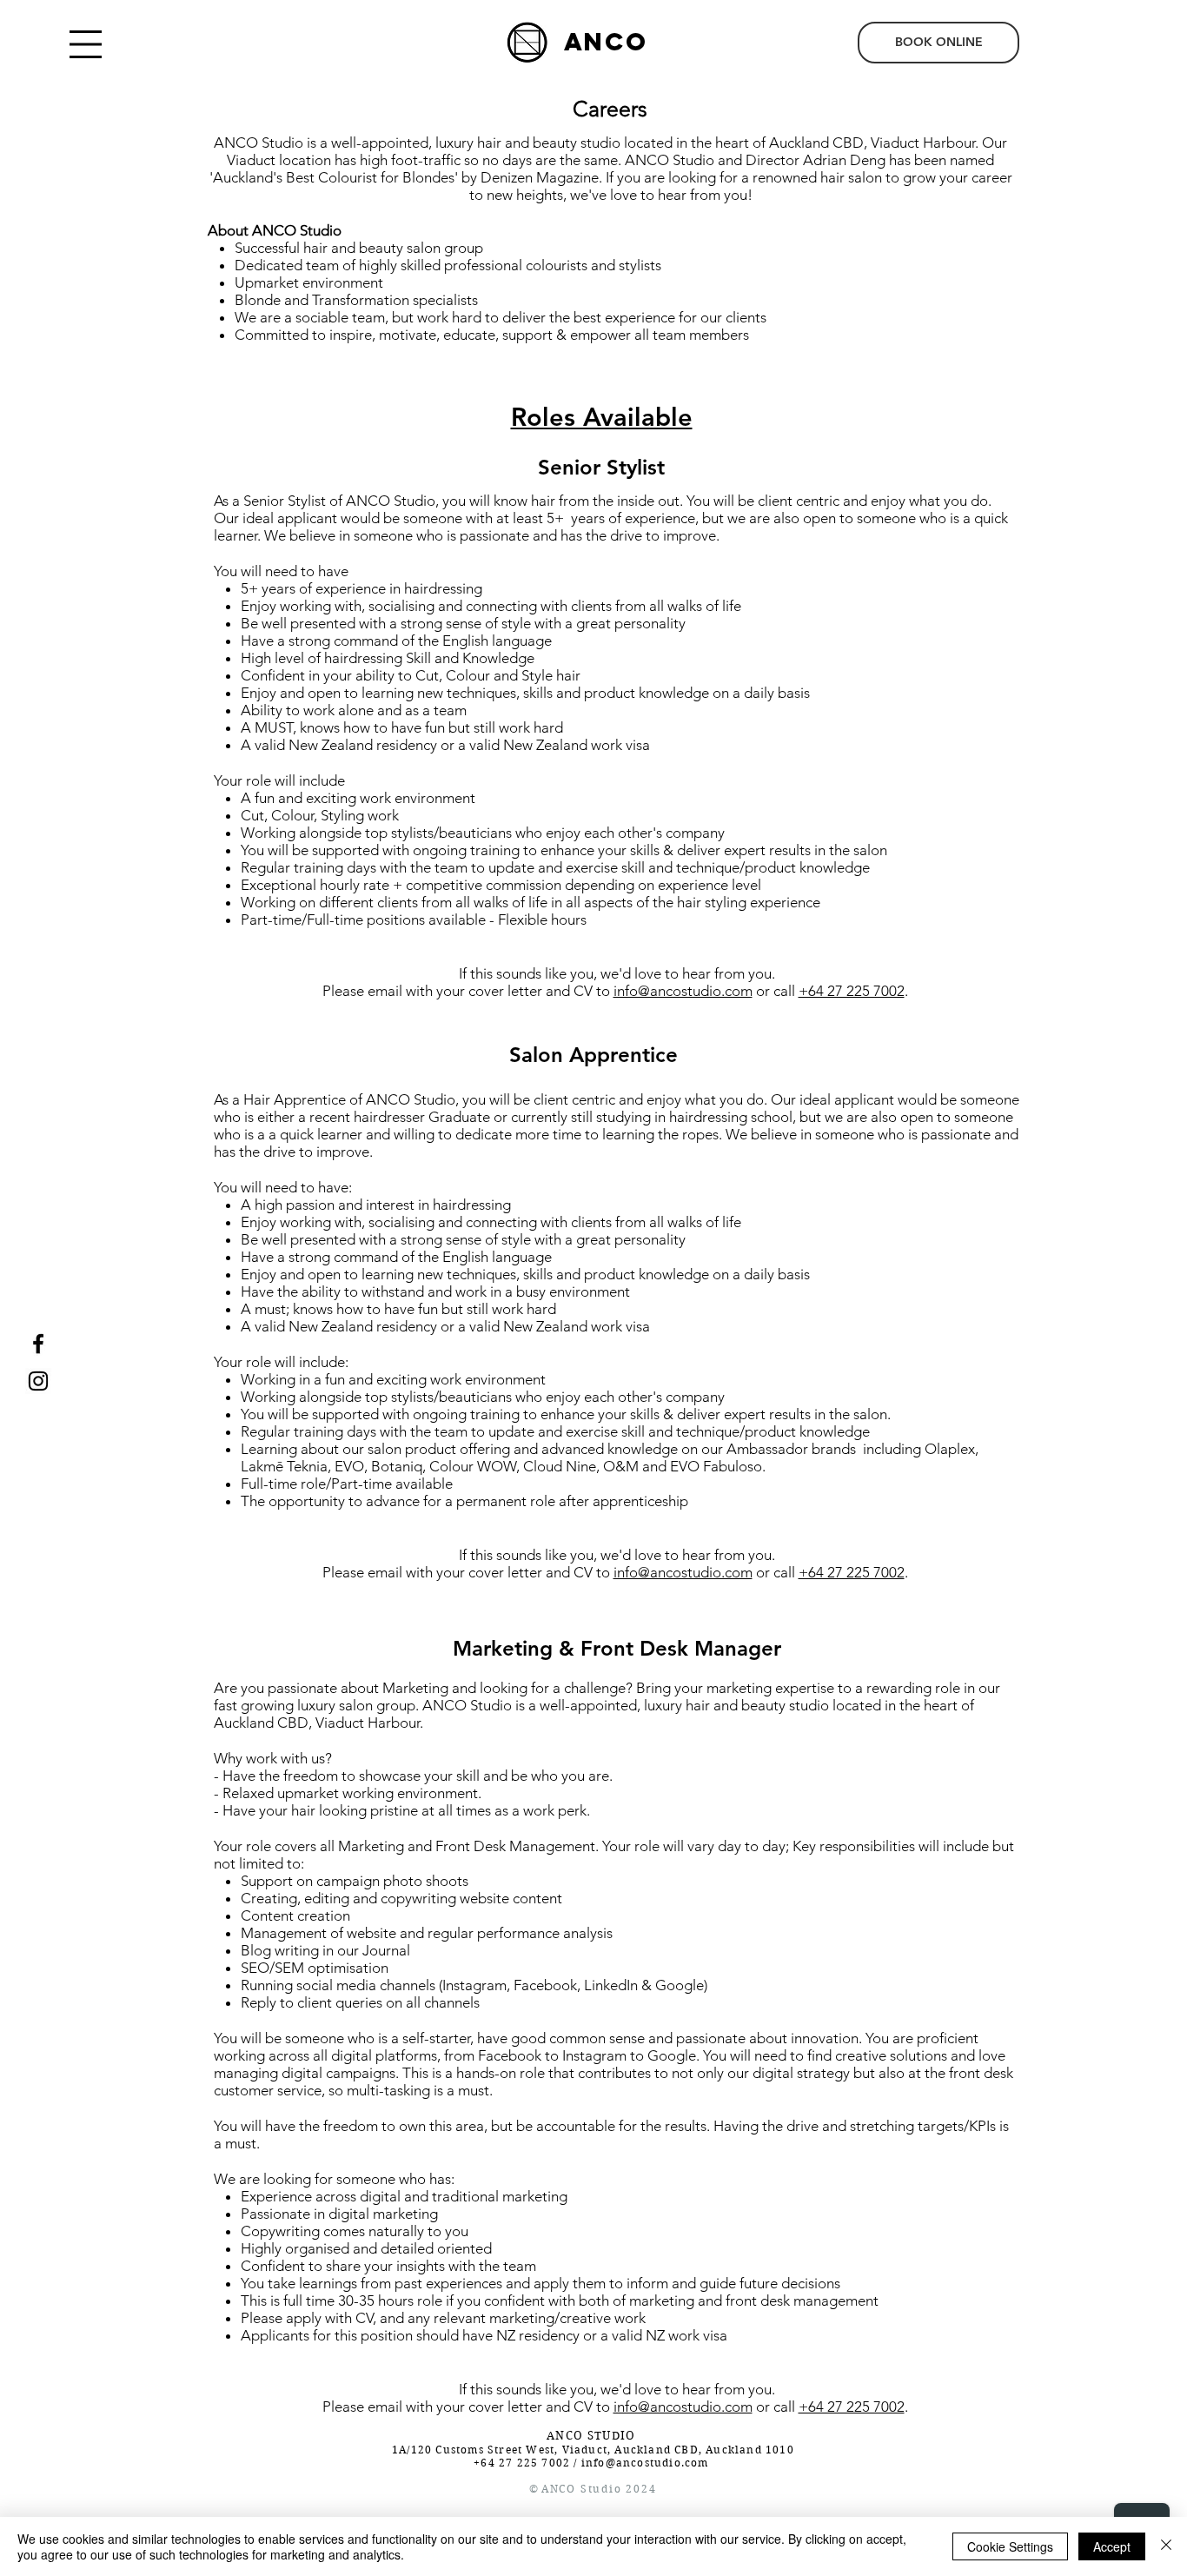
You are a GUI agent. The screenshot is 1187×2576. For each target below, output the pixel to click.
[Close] (1166, 2546)
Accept (1112, 2546)
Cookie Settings (1010, 2546)
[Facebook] (38, 1344)
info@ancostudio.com (683, 991)
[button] (86, 44)
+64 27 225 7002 (852, 991)
